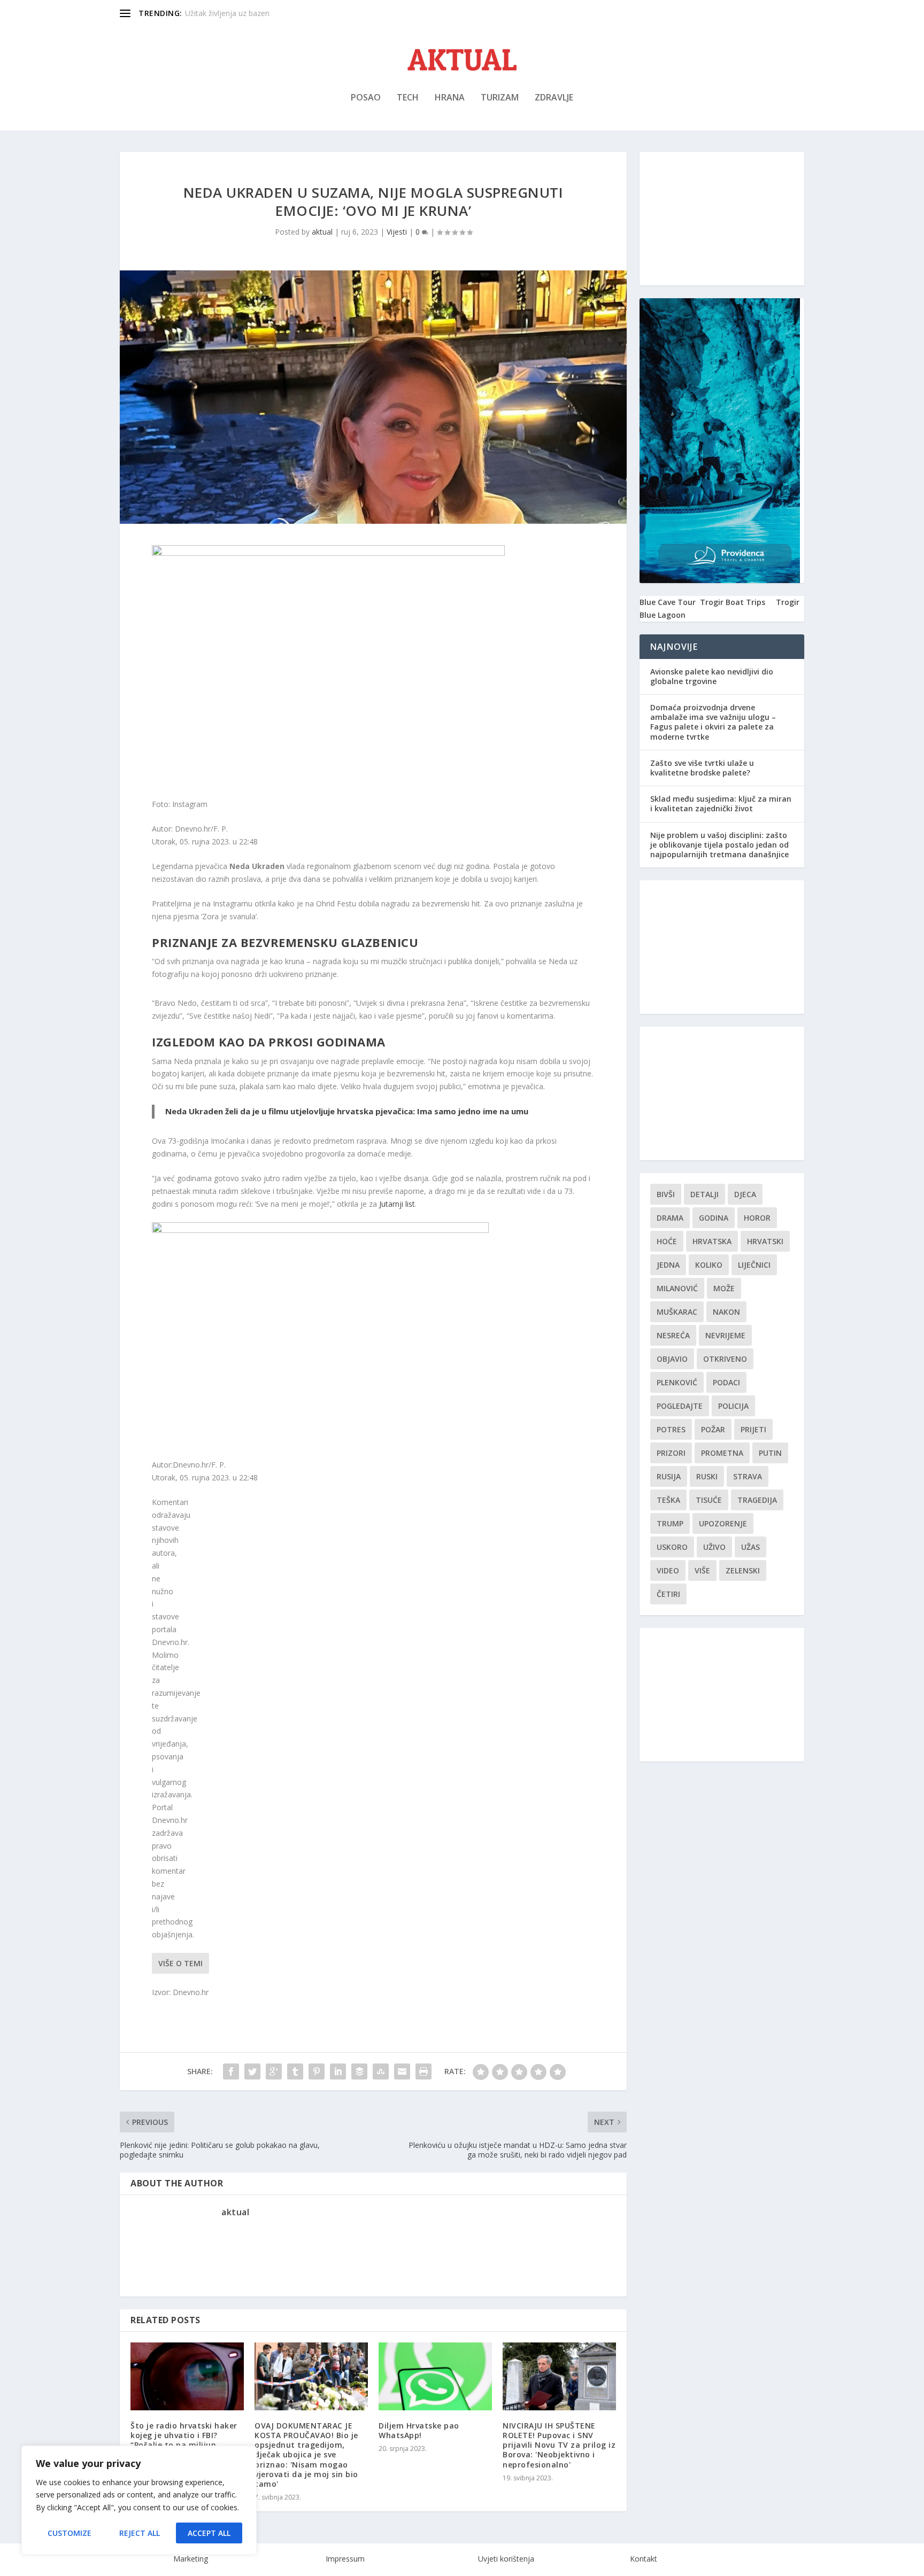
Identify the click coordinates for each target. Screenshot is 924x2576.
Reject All (140, 2533)
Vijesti (397, 232)
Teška (668, 1500)
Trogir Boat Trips (733, 602)
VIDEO (668, 1570)
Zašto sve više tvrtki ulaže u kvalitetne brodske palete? (702, 768)
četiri (668, 1594)
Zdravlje (554, 98)
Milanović (677, 1288)
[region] (139, 2500)
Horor (757, 1218)
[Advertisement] (722, 219)
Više (702, 1570)
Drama (670, 1218)
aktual (322, 232)
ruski (707, 1476)
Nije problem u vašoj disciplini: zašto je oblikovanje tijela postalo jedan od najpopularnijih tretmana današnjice (719, 845)
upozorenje (723, 1523)
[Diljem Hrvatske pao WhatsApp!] (435, 2376)
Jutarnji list (397, 1204)
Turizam (500, 98)
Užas (750, 1547)
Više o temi (180, 1963)
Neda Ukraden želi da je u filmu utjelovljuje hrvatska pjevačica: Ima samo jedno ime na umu (347, 1111)
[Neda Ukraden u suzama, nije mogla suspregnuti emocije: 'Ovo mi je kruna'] (320, 1230)
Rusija (669, 1476)
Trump (670, 1523)
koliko (709, 1265)
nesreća (673, 1335)
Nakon (726, 1312)
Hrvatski (765, 1241)
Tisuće (709, 1500)
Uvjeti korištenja (506, 2559)
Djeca (745, 1194)
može (724, 1288)
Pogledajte (680, 1406)
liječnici (754, 1265)
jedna (668, 1265)
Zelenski (743, 1570)
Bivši (666, 1194)
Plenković (677, 1382)
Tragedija (757, 1500)
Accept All (209, 2533)
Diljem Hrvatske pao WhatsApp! (419, 2430)
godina (714, 1218)
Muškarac (677, 1312)
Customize (70, 2533)
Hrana (450, 98)
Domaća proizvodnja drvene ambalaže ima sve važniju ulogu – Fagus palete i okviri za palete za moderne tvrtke (713, 722)
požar (713, 1429)
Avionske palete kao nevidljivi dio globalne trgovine (712, 676)
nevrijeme (725, 1335)
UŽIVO (714, 1547)
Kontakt (644, 2559)
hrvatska (712, 1241)
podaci (726, 1382)
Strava (748, 1476)
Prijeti (753, 1429)
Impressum (345, 2559)
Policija (733, 1406)
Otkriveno (725, 1359)
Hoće (667, 1241)
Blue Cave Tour (668, 602)
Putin (770, 1453)
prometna (722, 1453)
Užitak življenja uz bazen (227, 13)
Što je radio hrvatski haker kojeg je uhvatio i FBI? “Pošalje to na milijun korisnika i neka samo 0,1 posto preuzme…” (184, 2445)
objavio (672, 1359)
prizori (671, 1453)
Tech (408, 98)
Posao (366, 98)
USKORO (672, 1547)
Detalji (704, 1194)
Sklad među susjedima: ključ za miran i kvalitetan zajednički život (721, 804)
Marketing (191, 2559)
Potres (671, 1429)
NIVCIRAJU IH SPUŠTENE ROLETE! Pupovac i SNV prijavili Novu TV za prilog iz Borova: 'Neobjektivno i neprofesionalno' (559, 2445)
